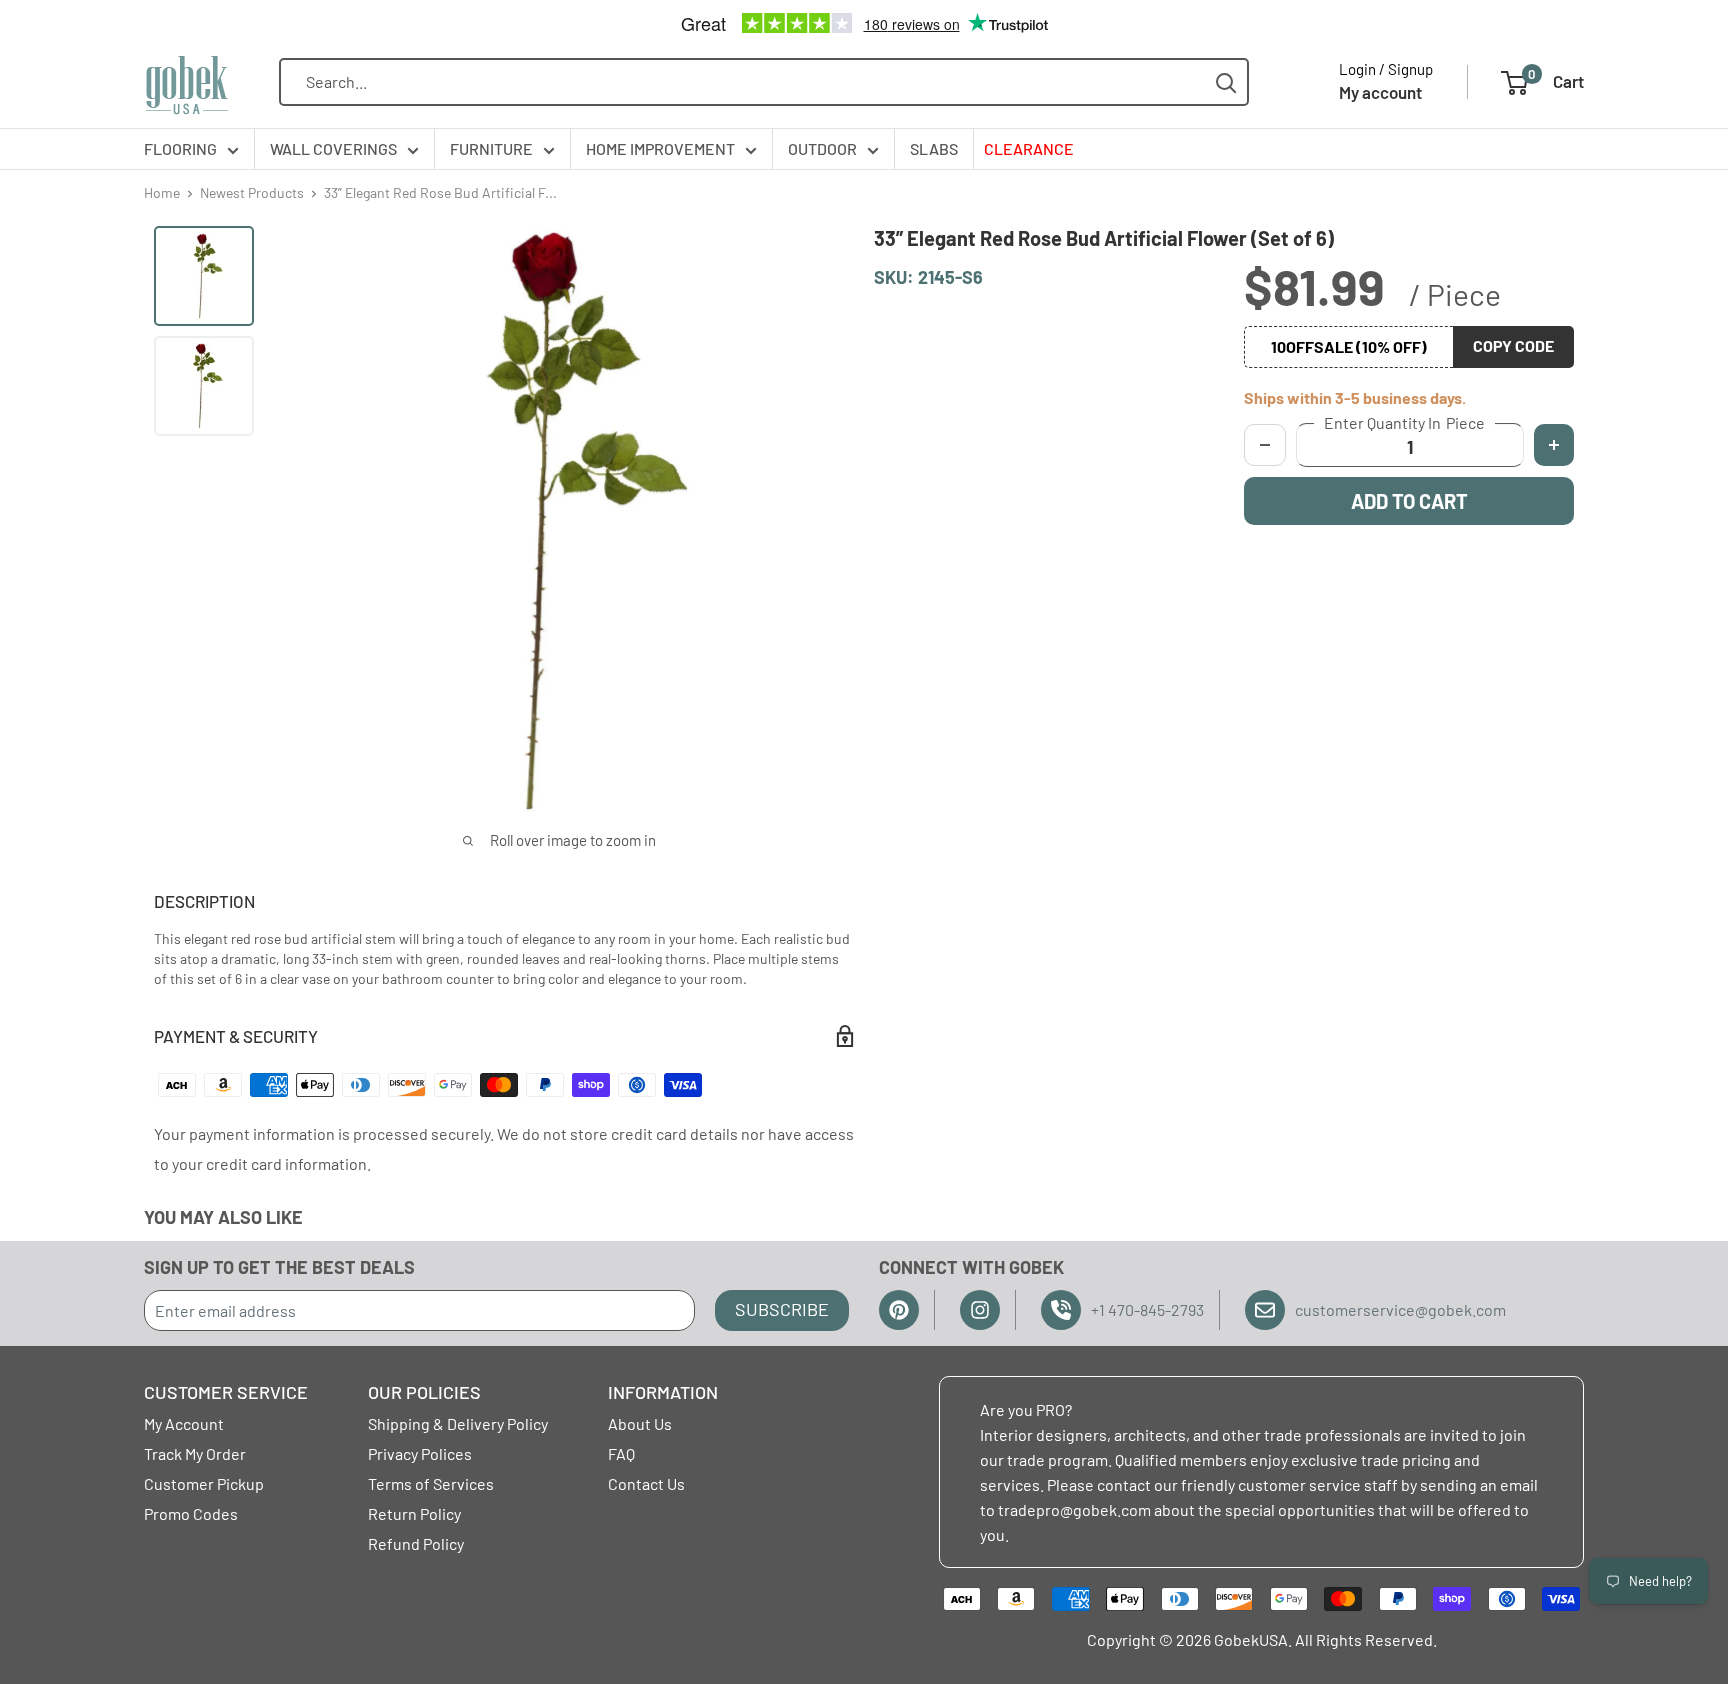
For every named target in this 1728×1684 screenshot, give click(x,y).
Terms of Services (431, 1483)
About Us (640, 1423)
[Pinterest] (899, 1310)
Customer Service (226, 1392)
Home (162, 192)
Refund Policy (416, 1543)
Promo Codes (191, 1513)
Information (663, 1392)
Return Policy (414, 1513)
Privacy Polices (420, 1453)
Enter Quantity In (1404, 423)
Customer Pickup (204, 1483)
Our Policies (424, 1392)
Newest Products (252, 192)
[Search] (1226, 82)
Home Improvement (660, 148)
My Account (184, 1423)
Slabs (934, 148)
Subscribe (782, 1309)
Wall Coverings (333, 148)
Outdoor (822, 148)
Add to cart (1409, 501)
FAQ (621, 1453)
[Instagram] (980, 1310)
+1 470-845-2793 (1147, 1309)
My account (1380, 92)
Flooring (180, 148)
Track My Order (195, 1453)
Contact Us (646, 1483)
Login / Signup (1386, 69)
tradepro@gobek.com (1074, 1509)
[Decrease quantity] (1265, 445)
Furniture (491, 148)
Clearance (1029, 148)
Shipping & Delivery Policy (458, 1423)
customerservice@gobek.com (1400, 1309)
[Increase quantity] (1554, 445)
